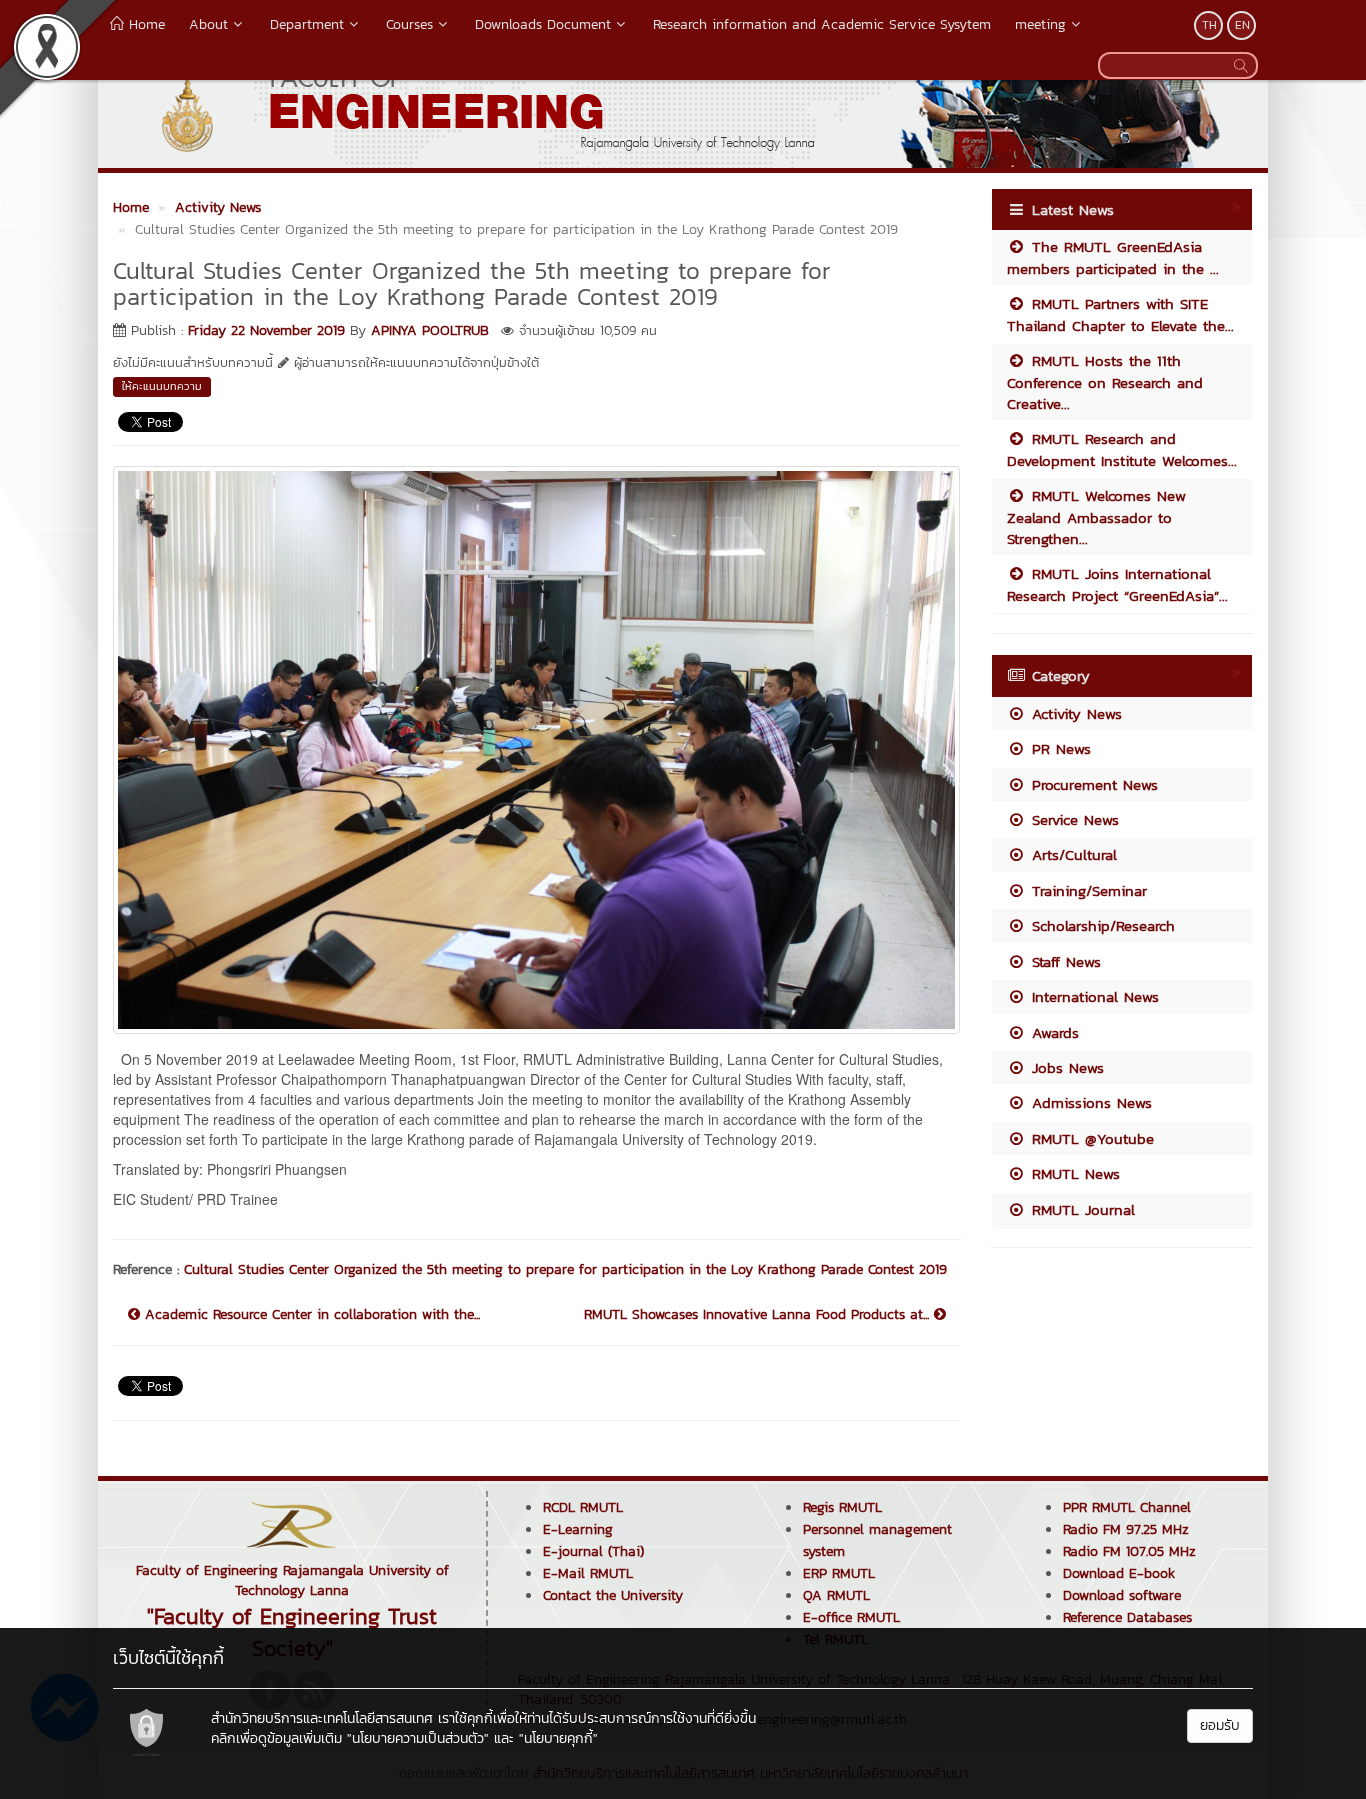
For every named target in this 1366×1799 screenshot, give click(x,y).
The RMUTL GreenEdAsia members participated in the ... (1113, 257)
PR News (1058, 748)
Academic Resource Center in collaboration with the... (310, 1315)
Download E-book (1119, 1573)
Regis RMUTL (842, 1507)
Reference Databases (1127, 1617)
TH (1209, 25)
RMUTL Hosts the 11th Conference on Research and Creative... (1105, 382)
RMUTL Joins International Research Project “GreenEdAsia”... (1117, 584)
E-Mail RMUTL (588, 1573)
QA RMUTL (836, 1595)
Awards (1052, 1032)
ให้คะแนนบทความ (162, 386)
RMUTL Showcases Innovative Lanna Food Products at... (759, 1315)
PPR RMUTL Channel (1127, 1507)
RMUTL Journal (1080, 1209)
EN (1242, 25)
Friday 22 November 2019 (266, 330)
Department (307, 24)
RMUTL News (1073, 1173)
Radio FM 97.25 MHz (1126, 1529)
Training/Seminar (1086, 890)
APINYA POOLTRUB (430, 330)
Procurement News (1092, 784)
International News (1092, 996)
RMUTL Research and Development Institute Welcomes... (1122, 449)
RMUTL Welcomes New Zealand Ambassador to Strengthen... (1096, 517)
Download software (1122, 1595)
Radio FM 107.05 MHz (1129, 1551)
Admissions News (1089, 1102)
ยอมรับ (1220, 1725)
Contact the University (613, 1595)
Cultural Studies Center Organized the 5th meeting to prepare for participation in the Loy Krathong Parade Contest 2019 (565, 1269)
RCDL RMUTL (583, 1507)
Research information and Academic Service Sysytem (822, 24)
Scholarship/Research (1100, 925)
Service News (1072, 819)
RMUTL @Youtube (1090, 1138)
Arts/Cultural (1071, 854)
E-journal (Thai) (593, 1551)
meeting (1040, 24)
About (208, 24)
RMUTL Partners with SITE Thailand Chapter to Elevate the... (1120, 314)
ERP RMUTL (839, 1573)
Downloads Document (543, 24)
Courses (409, 24)
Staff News (1063, 961)
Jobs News (1065, 1067)
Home (144, 24)
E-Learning (578, 1529)
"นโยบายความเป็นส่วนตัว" (418, 1738)
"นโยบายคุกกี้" (558, 1738)
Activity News (1074, 713)
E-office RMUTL (851, 1617)
